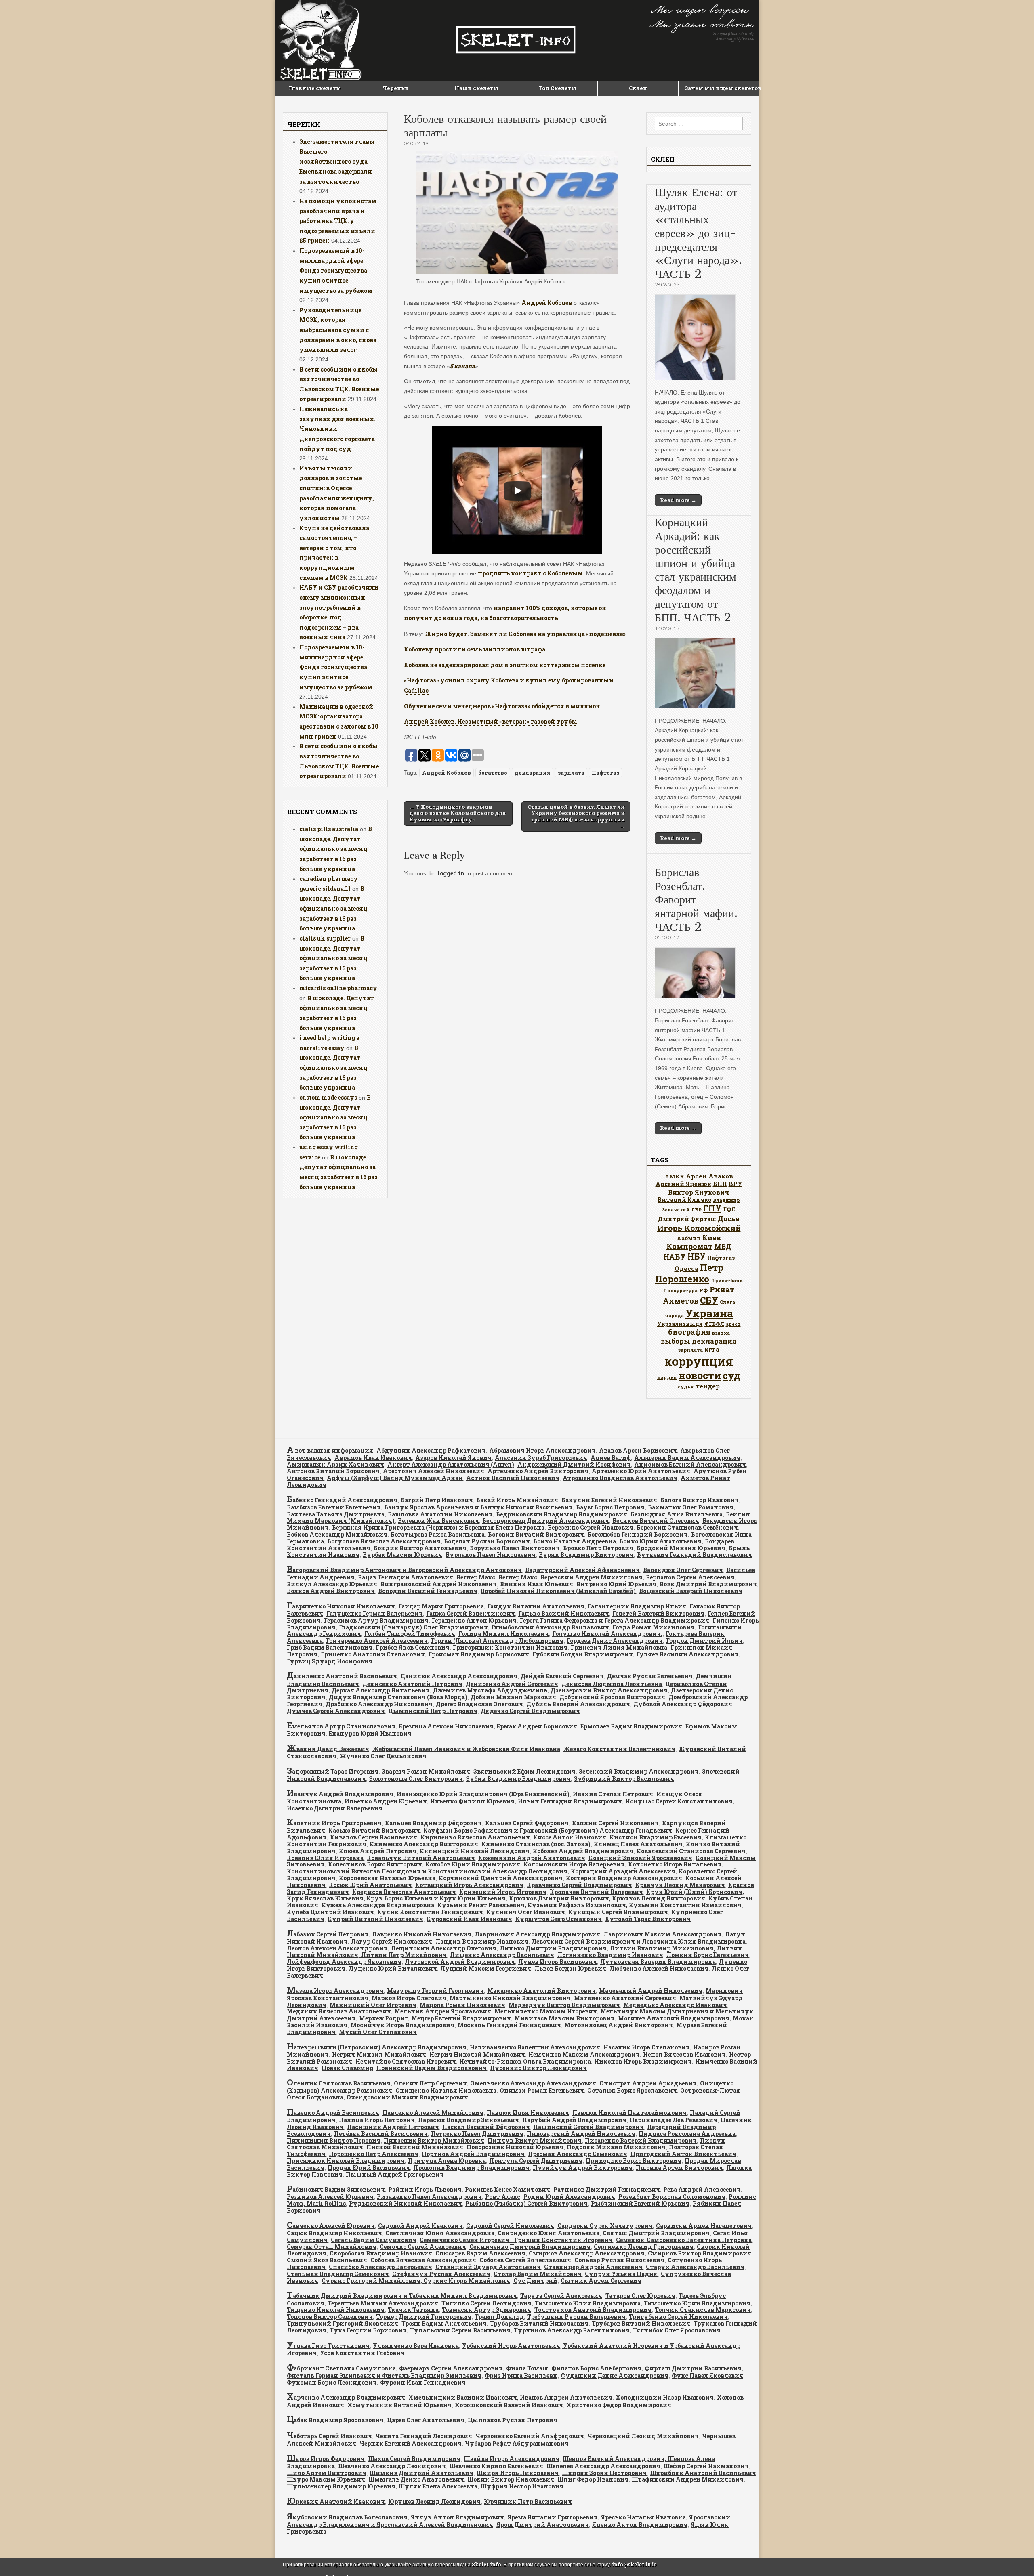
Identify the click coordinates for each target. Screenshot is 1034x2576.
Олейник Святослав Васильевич (339, 2083)
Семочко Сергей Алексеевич (423, 2247)
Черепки (396, 88)
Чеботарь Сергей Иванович (329, 2436)
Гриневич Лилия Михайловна (619, 1647)
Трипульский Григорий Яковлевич (343, 2323)
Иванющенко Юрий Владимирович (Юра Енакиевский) (483, 1794)
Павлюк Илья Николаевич (528, 2113)
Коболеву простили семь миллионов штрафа (475, 649)
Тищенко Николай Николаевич (336, 2310)
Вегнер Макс (476, 1577)
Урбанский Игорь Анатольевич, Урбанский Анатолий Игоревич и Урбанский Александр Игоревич (514, 2349)
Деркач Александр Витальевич (381, 1690)
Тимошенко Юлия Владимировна (588, 2303)
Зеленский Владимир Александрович (639, 1771)
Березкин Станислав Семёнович (687, 1527)
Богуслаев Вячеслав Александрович (384, 1541)
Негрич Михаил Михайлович (379, 2054)
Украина (709, 1313)
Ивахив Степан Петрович (613, 1794)
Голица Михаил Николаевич (504, 1634)
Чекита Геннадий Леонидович (424, 2436)
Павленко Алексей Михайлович (433, 2113)
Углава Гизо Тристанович (328, 2346)
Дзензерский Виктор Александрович (609, 1690)
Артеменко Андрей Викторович (538, 1471)
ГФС (729, 1209)
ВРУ (736, 1184)
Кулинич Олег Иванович (526, 1912)
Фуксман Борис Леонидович (332, 2382)
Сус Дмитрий (535, 2281)
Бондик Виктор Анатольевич (420, 1548)
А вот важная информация (330, 1450)
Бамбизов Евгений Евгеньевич (334, 1507)
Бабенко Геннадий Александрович (342, 1500)
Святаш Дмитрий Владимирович (656, 2233)
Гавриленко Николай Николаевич (341, 1606)
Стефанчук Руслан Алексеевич (441, 2274)
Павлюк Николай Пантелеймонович (629, 2113)
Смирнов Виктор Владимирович (700, 2253)
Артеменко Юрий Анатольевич (641, 1471)
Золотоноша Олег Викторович (416, 1779)
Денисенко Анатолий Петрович (412, 1684)
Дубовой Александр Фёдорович (683, 1704)
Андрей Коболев (547, 303)
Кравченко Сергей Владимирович (579, 1885)
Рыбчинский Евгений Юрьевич (640, 2203)
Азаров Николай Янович (453, 1458)
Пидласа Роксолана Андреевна (687, 2134)
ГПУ (712, 1208)
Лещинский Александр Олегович (444, 1948)
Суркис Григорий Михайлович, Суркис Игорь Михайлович (416, 2281)
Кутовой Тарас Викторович (648, 1919)
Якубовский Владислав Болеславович (347, 2517)
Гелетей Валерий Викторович (658, 1613)
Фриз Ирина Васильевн (521, 2376)
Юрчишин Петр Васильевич (528, 2501)
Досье (729, 1219)
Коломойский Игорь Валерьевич (574, 1864)
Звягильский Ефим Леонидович (524, 1771)
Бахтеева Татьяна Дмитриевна (336, 1514)
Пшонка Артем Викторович (679, 2168)
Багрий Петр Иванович (437, 1500)
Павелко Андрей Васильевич (333, 2113)
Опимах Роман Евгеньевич (542, 2090)
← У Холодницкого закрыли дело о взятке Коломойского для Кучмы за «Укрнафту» (458, 813)
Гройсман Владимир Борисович (479, 1654)
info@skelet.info (634, 2564)
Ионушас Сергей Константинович (679, 1801)
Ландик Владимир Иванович (482, 1941)
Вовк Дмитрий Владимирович (708, 1584)
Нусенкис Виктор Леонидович (538, 2068)
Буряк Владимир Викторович (586, 1555)
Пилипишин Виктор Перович (334, 2140)
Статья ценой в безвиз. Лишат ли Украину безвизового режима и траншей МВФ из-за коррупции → (576, 816)
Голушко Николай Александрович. (607, 1634)
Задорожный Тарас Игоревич (333, 1771)
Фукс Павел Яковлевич (707, 2376)
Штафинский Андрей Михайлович (688, 2479)
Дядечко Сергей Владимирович (530, 1711)
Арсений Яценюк (683, 1184)
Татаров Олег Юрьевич (640, 2296)
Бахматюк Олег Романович (691, 1507)
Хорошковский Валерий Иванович (509, 2405)
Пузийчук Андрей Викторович (583, 2168)
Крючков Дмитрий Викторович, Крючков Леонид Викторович (607, 1898)
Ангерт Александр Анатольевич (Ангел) (451, 1464)
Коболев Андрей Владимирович (583, 1851)
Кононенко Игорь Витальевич (675, 1864)
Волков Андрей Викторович (331, 1591)
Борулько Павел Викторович (515, 1548)
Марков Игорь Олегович (409, 1998)
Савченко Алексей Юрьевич (331, 2226)
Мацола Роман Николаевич (462, 2005)
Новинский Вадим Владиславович (432, 2068)
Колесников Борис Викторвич (375, 1864)
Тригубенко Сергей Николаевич (678, 2317)
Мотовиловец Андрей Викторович (619, 2025)
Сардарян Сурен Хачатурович (605, 2226)
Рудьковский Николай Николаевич (406, 2203)
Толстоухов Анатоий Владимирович (593, 2310)
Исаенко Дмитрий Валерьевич (335, 1808)
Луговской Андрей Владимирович (460, 1962)
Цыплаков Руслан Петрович (513, 2420)
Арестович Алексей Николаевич (434, 1471)
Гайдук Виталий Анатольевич (536, 1606)
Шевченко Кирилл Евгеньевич (496, 2466)
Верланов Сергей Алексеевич (690, 1577)
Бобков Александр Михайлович (337, 1534)
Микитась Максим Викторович (564, 2018)
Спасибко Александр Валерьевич (380, 2267)
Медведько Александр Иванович (675, 2005)
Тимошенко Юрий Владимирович (697, 2303)
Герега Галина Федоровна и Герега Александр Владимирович (615, 1620)
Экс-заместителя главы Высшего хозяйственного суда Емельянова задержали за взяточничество (337, 162)
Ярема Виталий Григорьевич (553, 2517)
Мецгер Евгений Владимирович (461, 2018)
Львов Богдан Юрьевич (570, 1968)
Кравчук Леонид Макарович (680, 1885)
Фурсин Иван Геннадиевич (423, 2382)
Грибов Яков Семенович (413, 1647)
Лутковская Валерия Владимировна (658, 1962)
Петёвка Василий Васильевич (381, 2134)
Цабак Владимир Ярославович (335, 2420)
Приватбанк (727, 1280)
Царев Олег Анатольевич (426, 2420)
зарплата (571, 773)
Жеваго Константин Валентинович (619, 1749)
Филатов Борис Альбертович (596, 2368)
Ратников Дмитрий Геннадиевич (607, 2189)
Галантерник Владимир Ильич (637, 1606)
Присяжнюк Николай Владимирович (346, 2161)
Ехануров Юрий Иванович (370, 1733)
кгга (712, 1349)
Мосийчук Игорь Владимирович (402, 2025)
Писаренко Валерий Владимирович (641, 2140)
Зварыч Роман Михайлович (426, 1771)
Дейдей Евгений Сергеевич (562, 1676)
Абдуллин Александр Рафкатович (431, 1450)
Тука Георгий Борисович (368, 2330)
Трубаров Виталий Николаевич (539, 2323)
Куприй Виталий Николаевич (375, 1919)
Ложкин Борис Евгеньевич (708, 1955)
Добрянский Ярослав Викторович (612, 1697)
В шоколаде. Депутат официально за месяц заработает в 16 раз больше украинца (336, 849)
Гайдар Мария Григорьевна (441, 1606)
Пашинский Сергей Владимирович (588, 2127)
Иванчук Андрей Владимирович (340, 1794)
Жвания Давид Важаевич (328, 1749)
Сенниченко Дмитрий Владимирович (530, 2247)
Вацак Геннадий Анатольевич (406, 1577)
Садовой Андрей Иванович (420, 2226)
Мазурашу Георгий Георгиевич (435, 1991)
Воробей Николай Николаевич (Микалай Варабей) (558, 1591)
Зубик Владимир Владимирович (518, 1779)
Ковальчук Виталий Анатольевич (421, 1858)
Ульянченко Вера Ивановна (416, 2346)
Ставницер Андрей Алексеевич (593, 2267)
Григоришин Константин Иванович (510, 1647)
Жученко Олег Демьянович (383, 1756)
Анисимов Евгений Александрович (690, 1464)
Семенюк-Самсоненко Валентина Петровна (684, 2240)
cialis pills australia (329, 829)
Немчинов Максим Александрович (584, 2054)
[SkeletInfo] (517, 40)
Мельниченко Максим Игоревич (546, 2011)
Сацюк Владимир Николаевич (334, 2233)
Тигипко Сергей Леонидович (487, 2303)
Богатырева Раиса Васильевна (438, 1534)
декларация (533, 773)
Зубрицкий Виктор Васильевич (624, 1779)
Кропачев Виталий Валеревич (596, 1892)
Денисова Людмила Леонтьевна (612, 1684)
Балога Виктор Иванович (700, 1500)
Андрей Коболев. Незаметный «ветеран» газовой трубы (491, 721)
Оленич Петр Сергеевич (430, 2083)
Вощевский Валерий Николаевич (691, 1591)
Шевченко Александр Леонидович (392, 2466)
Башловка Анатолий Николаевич (440, 1514)
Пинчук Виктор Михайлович (535, 2140)
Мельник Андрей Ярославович (443, 2011)
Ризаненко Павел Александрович (429, 2197)
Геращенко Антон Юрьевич (474, 1620)
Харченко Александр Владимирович (346, 2397)
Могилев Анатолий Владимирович (674, 2018)
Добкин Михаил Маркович (513, 1697)
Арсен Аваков (709, 1176)
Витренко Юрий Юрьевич (616, 1584)
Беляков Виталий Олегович (656, 1521)
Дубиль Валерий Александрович (578, 1704)
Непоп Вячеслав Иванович (684, 2054)
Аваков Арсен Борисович (638, 1450)
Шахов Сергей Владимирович (414, 2459)
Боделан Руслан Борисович (487, 1541)
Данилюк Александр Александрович (459, 1676)
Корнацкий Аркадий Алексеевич (623, 1871)
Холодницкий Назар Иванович (665, 2397)
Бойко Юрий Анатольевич (660, 1541)
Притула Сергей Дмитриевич (536, 2161)
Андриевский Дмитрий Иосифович (574, 1464)
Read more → (678, 500)
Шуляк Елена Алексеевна (438, 2486)
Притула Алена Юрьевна (447, 2161)
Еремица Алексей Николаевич (446, 1726)
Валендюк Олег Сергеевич (683, 1570)
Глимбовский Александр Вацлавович (550, 1627)
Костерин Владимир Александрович (624, 1878)
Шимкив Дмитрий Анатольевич (421, 2473)
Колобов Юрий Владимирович (473, 1864)
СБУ (709, 1300)
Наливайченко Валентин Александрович (535, 2047)
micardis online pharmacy (338, 988)
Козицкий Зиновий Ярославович (640, 1858)
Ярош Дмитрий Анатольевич (543, 2525)
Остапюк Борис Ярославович (632, 2090)
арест (733, 1324)
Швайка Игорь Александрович (512, 2459)
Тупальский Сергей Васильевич (460, 2330)
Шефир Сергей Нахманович (706, 2466)
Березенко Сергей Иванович (591, 1527)
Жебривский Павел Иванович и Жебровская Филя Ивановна (466, 1749)
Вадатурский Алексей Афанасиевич (582, 1570)
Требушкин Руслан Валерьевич (576, 2317)
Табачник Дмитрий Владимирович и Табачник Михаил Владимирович (402, 2296)
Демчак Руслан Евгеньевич (650, 1676)
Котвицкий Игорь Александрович (469, 1885)
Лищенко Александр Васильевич (502, 1955)
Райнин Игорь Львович (425, 2189)
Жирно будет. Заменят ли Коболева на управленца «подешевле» (525, 634)
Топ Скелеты (557, 88)
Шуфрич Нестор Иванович (522, 2486)
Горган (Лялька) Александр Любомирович (497, 1641)
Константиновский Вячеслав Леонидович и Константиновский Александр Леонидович (427, 1871)
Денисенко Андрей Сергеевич (512, 1684)
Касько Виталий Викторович (374, 1830)
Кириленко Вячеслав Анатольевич (475, 1837)
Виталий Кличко (684, 1200)
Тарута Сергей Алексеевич (561, 2296)
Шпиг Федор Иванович (593, 2479)
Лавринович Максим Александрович (663, 1934)
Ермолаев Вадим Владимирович (631, 1726)
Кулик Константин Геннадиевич (430, 1912)
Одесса (686, 1268)
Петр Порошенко (689, 1273)
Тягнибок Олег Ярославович (677, 2330)
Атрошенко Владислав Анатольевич (620, 1478)
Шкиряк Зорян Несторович (604, 2473)
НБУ (697, 1256)
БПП (720, 1184)
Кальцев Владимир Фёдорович (433, 1823)
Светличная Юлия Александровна (440, 2233)
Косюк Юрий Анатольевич (370, 1885)
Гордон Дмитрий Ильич (704, 1641)
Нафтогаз (605, 773)
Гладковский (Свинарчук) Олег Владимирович (413, 1627)
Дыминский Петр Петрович (433, 1711)
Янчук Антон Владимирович (457, 2517)
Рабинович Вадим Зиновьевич (336, 2189)
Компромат (689, 1246)
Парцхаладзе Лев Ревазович (674, 2120)
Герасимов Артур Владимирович (376, 1620)
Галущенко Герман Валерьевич (375, 1613)
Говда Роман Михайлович (654, 1627)
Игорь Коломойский (699, 1228)
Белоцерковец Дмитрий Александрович (546, 1521)
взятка (721, 1333)
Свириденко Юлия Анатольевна (549, 2233)
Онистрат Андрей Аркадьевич (648, 2083)
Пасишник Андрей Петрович (393, 2127)
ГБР (697, 1210)
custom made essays (328, 1097)
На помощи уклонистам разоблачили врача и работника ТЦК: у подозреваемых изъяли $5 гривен (338, 221)
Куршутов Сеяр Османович (559, 1919)
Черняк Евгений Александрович (411, 2443)
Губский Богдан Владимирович (583, 1654)
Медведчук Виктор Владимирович (564, 2005)
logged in (451, 873)
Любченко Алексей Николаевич (659, 1968)
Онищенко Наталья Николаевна (446, 2090)
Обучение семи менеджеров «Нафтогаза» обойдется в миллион (502, 706)
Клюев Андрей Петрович (378, 1851)
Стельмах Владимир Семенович (338, 2274)
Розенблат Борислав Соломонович (672, 2197)
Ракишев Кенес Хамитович (508, 2189)
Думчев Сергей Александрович (336, 1711)
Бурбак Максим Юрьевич (402, 1555)
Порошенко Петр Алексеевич (374, 2154)
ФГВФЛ (714, 1324)
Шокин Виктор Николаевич (511, 2479)
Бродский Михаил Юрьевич (681, 1548)
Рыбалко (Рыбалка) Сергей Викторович (526, 2203)
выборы (676, 1341)
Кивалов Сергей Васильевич (374, 1837)
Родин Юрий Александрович (569, 2197)
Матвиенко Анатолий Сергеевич (625, 1998)
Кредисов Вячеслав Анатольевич (404, 1892)
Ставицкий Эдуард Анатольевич (488, 2267)
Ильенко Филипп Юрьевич (472, 1801)
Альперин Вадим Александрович (687, 1458)
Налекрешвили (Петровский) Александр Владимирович (377, 2047)
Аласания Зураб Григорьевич (541, 1458)
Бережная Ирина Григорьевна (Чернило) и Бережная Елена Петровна (438, 1527)
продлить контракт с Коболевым (530, 573)
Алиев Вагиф (611, 1458)
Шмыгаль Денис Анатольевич (416, 2479)
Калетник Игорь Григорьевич (334, 1823)
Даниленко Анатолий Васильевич (342, 1676)
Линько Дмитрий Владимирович (553, 1948)
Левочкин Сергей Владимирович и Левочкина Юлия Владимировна (639, 1941)
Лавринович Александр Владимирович (537, 1934)
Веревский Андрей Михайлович (592, 1577)
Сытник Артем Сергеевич (601, 2281)
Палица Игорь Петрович (377, 2120)
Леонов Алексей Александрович (337, 1948)
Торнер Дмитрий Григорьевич (424, 2317)
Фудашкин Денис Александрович (615, 2376)
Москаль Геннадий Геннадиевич (509, 2025)
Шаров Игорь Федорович (326, 2459)
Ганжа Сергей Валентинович (471, 1613)
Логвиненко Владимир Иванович (610, 1955)
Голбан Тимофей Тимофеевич (410, 1634)
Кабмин (689, 1238)
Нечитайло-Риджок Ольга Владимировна (525, 2061)
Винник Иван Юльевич (537, 1584)
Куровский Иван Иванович (469, 1919)
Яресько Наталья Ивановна (643, 2517)
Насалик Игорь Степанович (647, 2047)
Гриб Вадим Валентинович (330, 1647)
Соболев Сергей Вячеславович (525, 2260)
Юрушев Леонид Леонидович (434, 2501)
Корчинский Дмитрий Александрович (501, 1878)
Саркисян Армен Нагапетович (704, 2226)
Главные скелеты (315, 88)
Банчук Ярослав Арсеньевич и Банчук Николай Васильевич (478, 1507)
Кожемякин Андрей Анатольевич (532, 1858)
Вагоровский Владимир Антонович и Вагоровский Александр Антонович (404, 1570)
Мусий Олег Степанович (378, 2032)
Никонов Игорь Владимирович (643, 2061)
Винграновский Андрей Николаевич (439, 1584)
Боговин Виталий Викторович (536, 1534)
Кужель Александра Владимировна (378, 1905)
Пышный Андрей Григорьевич (395, 2174)
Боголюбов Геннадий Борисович (638, 1534)
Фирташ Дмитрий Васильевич (693, 2368)
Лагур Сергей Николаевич (392, 1941)
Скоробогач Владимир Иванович (381, 2253)
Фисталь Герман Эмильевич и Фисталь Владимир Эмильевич (384, 2376)
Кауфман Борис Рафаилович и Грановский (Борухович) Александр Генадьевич (548, 1830)
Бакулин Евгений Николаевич (609, 1500)
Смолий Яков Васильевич (327, 2260)
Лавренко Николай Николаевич (422, 1934)
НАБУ (675, 1257)
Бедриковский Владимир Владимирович (562, 1514)
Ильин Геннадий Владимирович (570, 1801)
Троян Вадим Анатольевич (444, 2323)
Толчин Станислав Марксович (703, 2310)
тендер (708, 1386)
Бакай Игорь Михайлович (517, 1500)
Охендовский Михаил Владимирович (407, 2097)
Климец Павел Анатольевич (638, 1844)
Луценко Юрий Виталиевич (393, 1968)
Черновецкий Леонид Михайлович (643, 2436)
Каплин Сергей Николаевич (615, 1823)
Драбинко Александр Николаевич (379, 1704)
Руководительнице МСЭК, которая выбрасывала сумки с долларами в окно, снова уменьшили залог (338, 330)
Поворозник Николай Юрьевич (515, 2147)
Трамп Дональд (499, 2317)
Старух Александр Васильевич (695, 2267)
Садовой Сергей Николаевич (510, 2226)
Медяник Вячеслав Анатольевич (339, 2011)
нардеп (667, 1377)
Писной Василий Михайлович (415, 2147)
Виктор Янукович (699, 1192)
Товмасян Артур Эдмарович (487, 2310)
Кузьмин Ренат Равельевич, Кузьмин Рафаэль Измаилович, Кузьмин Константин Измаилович (590, 1905)
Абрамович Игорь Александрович (542, 1450)
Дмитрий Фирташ (687, 1219)
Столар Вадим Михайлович (538, 2274)
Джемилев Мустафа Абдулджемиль (490, 1690)
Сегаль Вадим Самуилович (374, 2240)
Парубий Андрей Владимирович (574, 2120)
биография (689, 1332)
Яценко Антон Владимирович (640, 2525)
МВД (723, 1246)
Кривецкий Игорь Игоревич (503, 1892)
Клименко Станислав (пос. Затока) (536, 1844)
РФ (704, 1290)
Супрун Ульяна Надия (621, 2274)
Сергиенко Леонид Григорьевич (644, 2247)
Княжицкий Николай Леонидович (475, 1851)
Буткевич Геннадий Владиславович (695, 1555)
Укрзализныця (680, 1324)
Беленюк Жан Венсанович (438, 1521)
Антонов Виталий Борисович (333, 1471)
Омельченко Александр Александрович (533, 2083)
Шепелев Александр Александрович (603, 2466)
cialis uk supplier (325, 938)
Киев (712, 1238)
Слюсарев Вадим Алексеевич (480, 2253)
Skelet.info (487, 2564)
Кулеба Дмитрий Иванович (330, 1912)
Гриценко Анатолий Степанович (373, 1654)
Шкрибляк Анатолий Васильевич (703, 2473)
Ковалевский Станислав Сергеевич (691, 1851)
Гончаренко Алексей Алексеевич (377, 1641)
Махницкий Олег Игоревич (373, 2005)
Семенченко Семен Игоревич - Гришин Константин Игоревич (516, 2240)
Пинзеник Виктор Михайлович (434, 2140)
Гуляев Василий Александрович (687, 1654)
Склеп (638, 88)
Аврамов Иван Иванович (373, 1458)
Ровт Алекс (503, 2197)
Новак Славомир (347, 2068)
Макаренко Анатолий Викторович (541, 1991)
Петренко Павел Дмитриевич (477, 2134)
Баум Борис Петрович (610, 1507)
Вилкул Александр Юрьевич (332, 1584)
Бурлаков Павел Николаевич (491, 1555)
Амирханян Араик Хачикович (335, 1464)
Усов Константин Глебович (362, 2353)
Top (1015, 2557)
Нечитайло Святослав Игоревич (406, 2061)
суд (731, 1375)
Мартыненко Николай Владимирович (510, 1998)
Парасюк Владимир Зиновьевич (469, 2120)
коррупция (699, 1361)
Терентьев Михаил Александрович (383, 2303)
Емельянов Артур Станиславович (341, 1726)
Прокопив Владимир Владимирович (471, 2168)
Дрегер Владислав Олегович (479, 1704)
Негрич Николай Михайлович (477, 2054)
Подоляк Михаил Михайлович (616, 2147)
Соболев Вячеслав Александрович (423, 2260)
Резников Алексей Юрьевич (330, 2197)
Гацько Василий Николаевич (564, 1613)
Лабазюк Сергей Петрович (328, 1934)
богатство (493, 773)
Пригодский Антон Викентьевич (683, 2154)
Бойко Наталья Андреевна (575, 1541)
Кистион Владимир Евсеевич (656, 1837)
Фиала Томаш (527, 2368)
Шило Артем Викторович (327, 2473)
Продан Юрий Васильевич (369, 2168)
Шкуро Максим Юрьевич (326, 2479)
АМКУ (675, 1176)
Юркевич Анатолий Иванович (336, 2501)
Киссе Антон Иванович (570, 1837)
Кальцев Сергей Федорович (527, 1823)
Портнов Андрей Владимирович (473, 2154)
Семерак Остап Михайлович (332, 2247)
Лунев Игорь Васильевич (558, 1962)
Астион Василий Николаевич (513, 1478)
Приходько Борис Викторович (634, 2161)
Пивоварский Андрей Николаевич (581, 2134)
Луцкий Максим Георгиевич (486, 1968)
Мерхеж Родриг (384, 2018)
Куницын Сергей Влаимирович (618, 1912)
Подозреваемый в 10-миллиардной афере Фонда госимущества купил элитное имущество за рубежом (336, 271)
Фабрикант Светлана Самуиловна (341, 2368)
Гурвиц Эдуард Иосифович (330, 1661)
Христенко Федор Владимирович (619, 2405)
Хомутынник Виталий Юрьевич (399, 2405)
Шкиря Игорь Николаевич (518, 2473)
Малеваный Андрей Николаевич (651, 1991)
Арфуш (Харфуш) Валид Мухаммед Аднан (395, 1478)
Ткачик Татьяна (413, 2310)
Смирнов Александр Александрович (587, 2253)
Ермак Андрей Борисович (537, 1726)
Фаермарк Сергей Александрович (451, 2368)
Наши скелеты (476, 88)
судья (686, 1387)
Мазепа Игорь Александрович (335, 1991)
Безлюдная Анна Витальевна (677, 1514)
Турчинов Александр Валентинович (572, 2330)
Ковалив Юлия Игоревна (325, 1858)
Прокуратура (680, 1291)
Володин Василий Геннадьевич (428, 1591)
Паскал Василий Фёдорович (486, 2127)
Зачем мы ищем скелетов (722, 88)
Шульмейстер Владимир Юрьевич (341, 2486)
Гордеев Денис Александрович (615, 1641)
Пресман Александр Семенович (578, 2154)
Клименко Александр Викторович (424, 1844)
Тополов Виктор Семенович (330, 2317)
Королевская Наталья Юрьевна (387, 1878)
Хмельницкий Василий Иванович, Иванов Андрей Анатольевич (510, 2397)
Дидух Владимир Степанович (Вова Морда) (398, 1697)
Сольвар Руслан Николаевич (619, 2260)
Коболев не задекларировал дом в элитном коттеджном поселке (505, 665)
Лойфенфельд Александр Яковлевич (344, 1962)
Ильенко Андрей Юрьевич (386, 1801)
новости (700, 1375)
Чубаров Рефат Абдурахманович (517, 2443)
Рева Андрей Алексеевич (702, 2189)
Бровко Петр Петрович (598, 1548)
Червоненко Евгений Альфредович (530, 2436)
